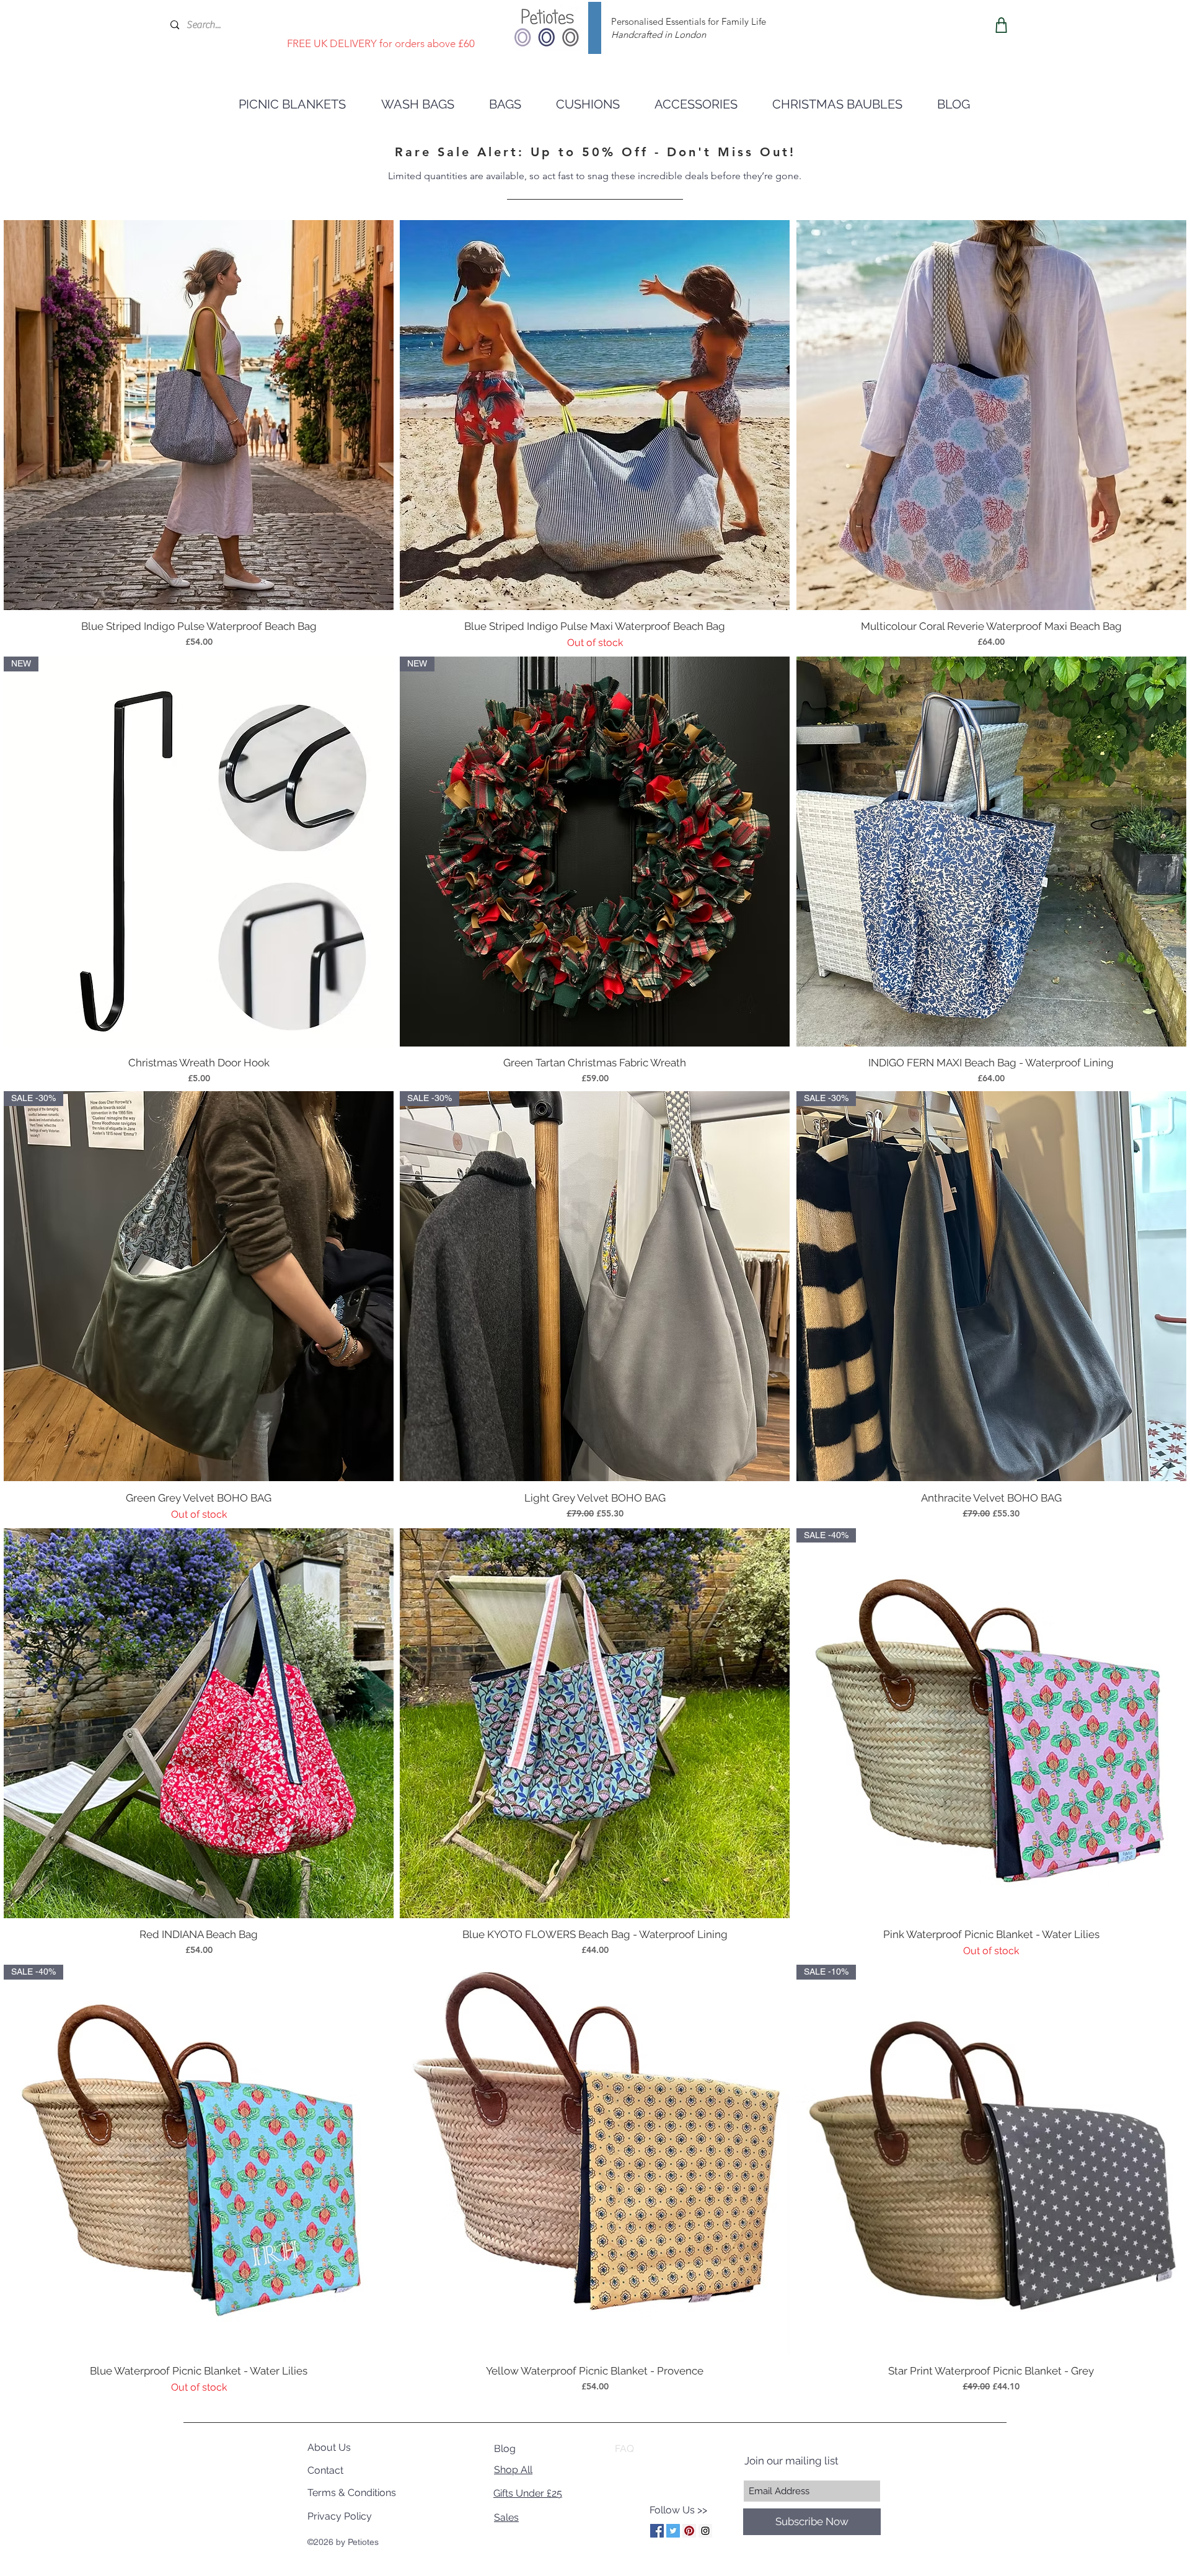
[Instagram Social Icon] (705, 2531)
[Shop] (1001, 25)
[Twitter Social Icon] (673, 2531)
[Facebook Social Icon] (657, 2531)
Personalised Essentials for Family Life (689, 21)
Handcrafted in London (659, 34)
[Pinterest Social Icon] (689, 2531)
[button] (696, 104)
